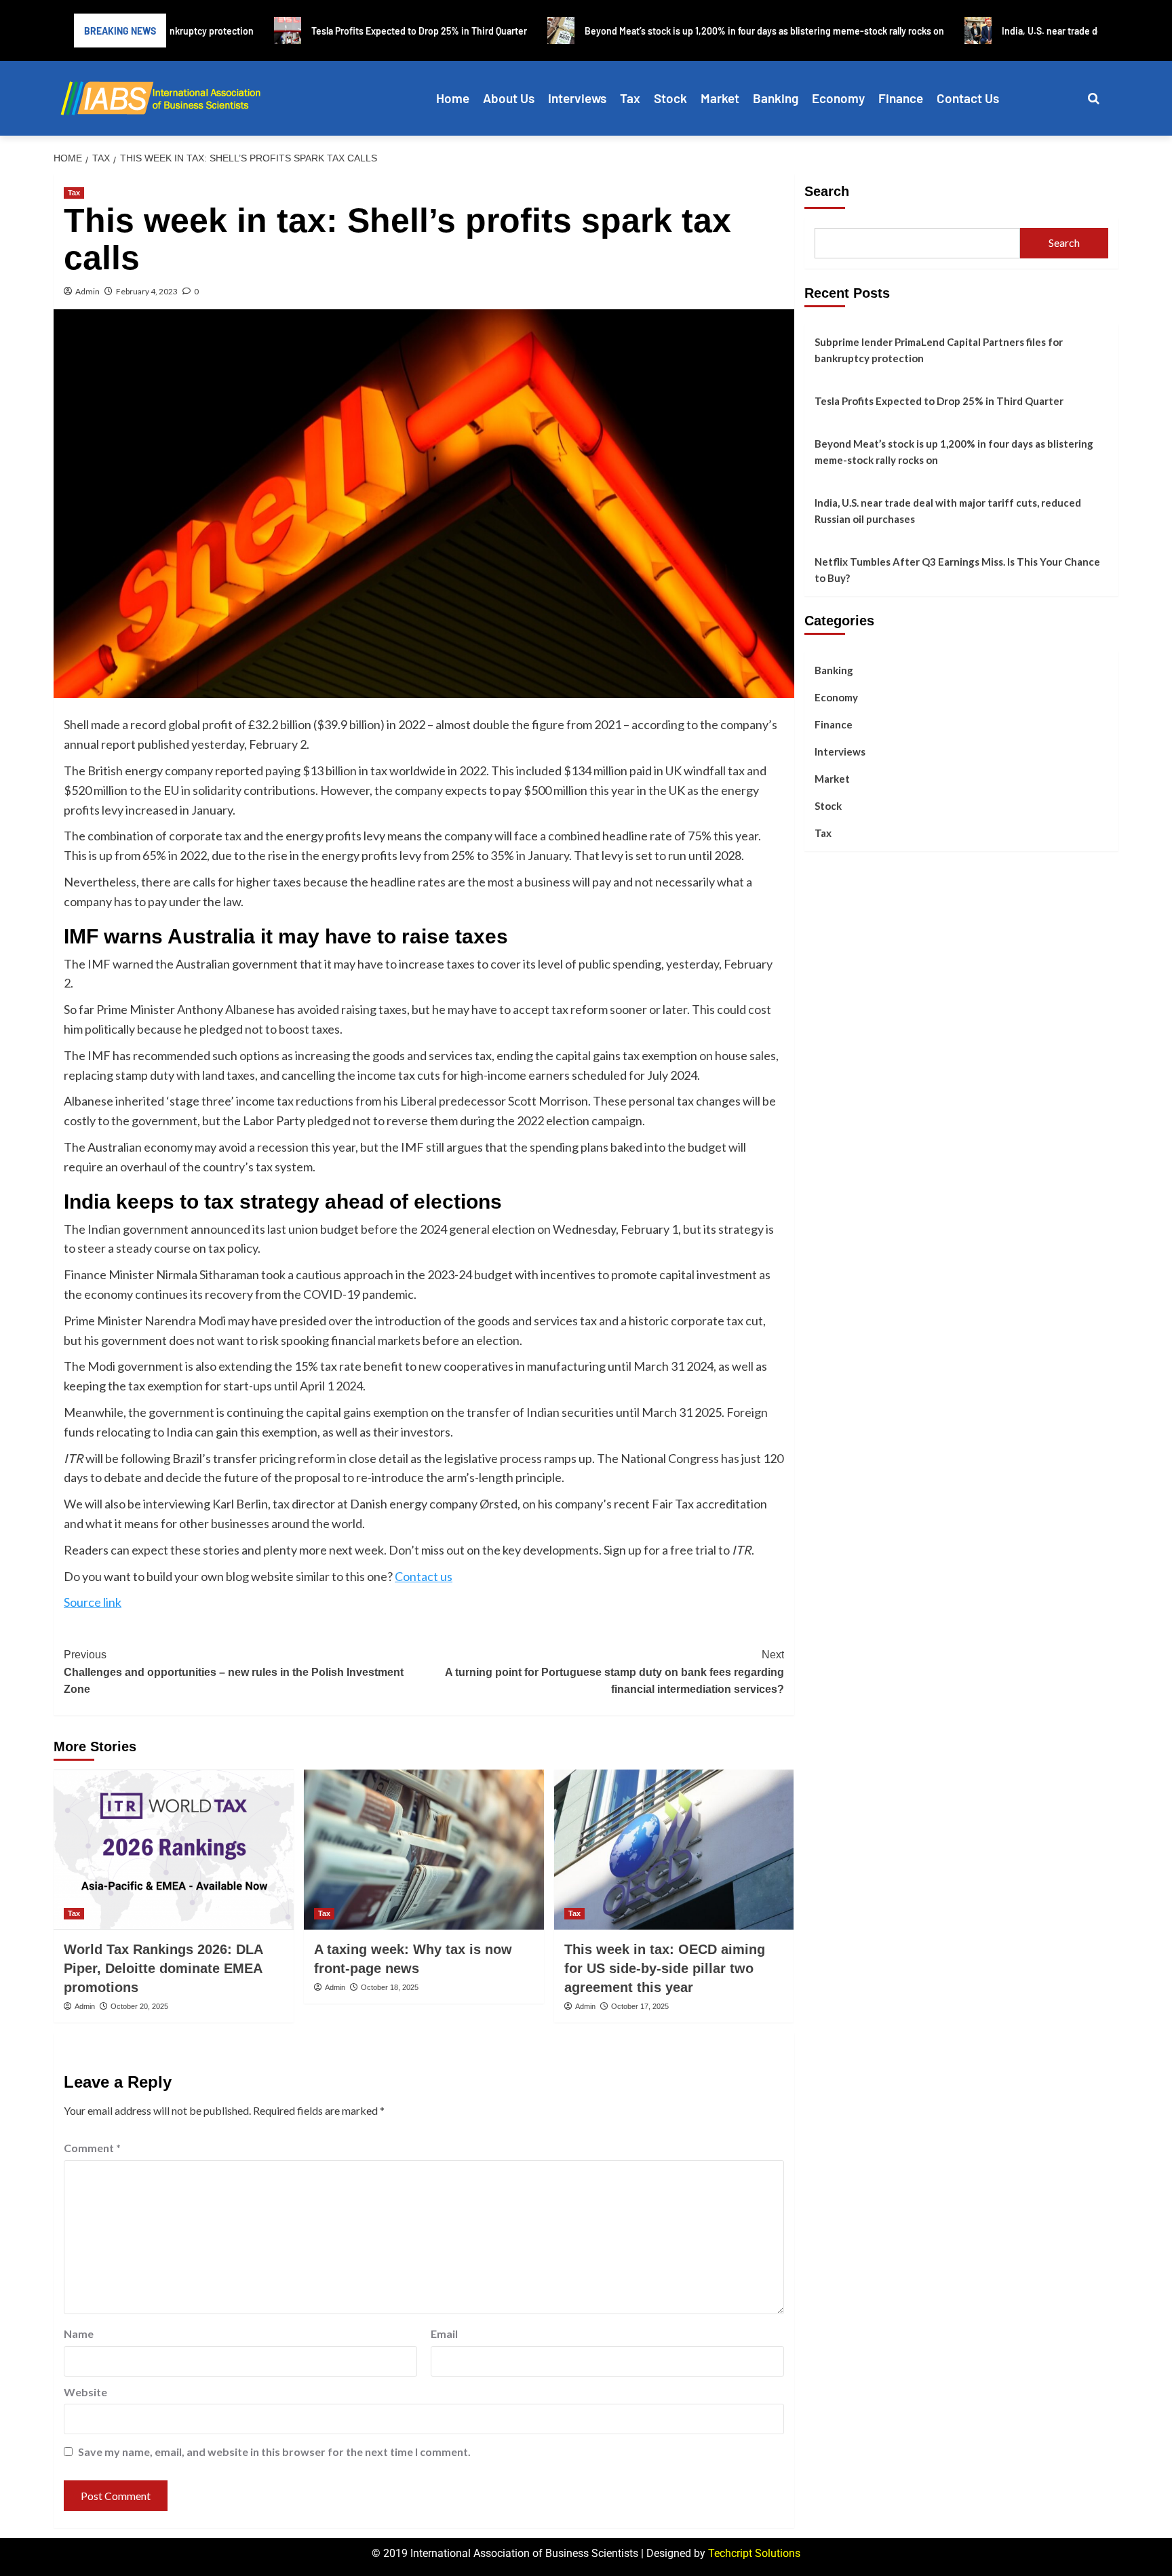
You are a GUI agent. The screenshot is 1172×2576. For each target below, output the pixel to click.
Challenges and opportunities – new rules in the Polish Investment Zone (234, 1672)
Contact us (424, 1576)
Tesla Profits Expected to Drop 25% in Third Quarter (939, 401)
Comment (92, 2148)
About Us (509, 98)
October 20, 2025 (139, 2006)
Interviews (577, 98)
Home (453, 98)
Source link (93, 1602)
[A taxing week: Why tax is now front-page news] (424, 1850)
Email (444, 2334)
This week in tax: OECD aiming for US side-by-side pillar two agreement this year (665, 1968)
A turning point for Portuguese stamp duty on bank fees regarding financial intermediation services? (614, 1672)
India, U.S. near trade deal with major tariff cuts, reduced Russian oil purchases (948, 511)
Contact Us (968, 98)
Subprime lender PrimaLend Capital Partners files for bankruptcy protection (939, 350)
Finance (901, 98)
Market (720, 98)
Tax (630, 98)
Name (79, 2334)
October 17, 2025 (640, 2006)
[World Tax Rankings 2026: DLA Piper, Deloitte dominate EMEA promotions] (174, 1850)
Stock (670, 98)
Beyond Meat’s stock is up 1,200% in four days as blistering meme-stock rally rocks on (954, 452)
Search (827, 191)
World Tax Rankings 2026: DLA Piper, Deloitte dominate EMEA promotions (163, 1968)
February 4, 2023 (147, 291)
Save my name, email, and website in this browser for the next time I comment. (274, 2452)
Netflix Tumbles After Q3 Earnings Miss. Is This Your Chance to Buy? (957, 570)
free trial (693, 1550)
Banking (776, 98)
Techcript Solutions (754, 2553)
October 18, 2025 (390, 1987)
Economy (838, 98)
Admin (87, 291)
